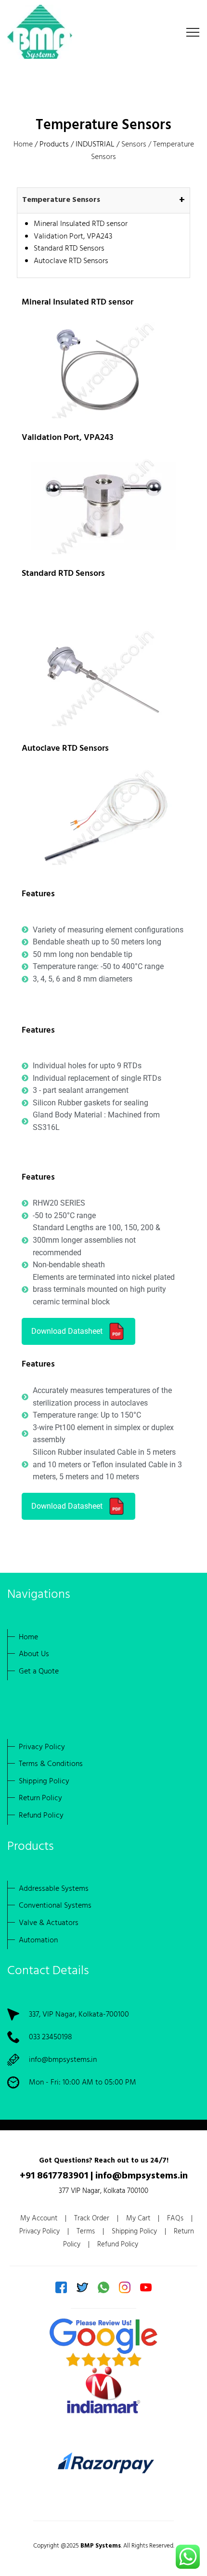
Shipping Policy (134, 2231)
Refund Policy (118, 2244)
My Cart (138, 2218)
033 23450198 (51, 2037)
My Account (39, 2218)
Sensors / (137, 145)
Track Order (92, 2218)
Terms (86, 2231)
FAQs (175, 2218)
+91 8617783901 (54, 2176)
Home (23, 145)
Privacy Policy (39, 2231)
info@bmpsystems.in (63, 2060)
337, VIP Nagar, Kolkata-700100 (79, 2015)
